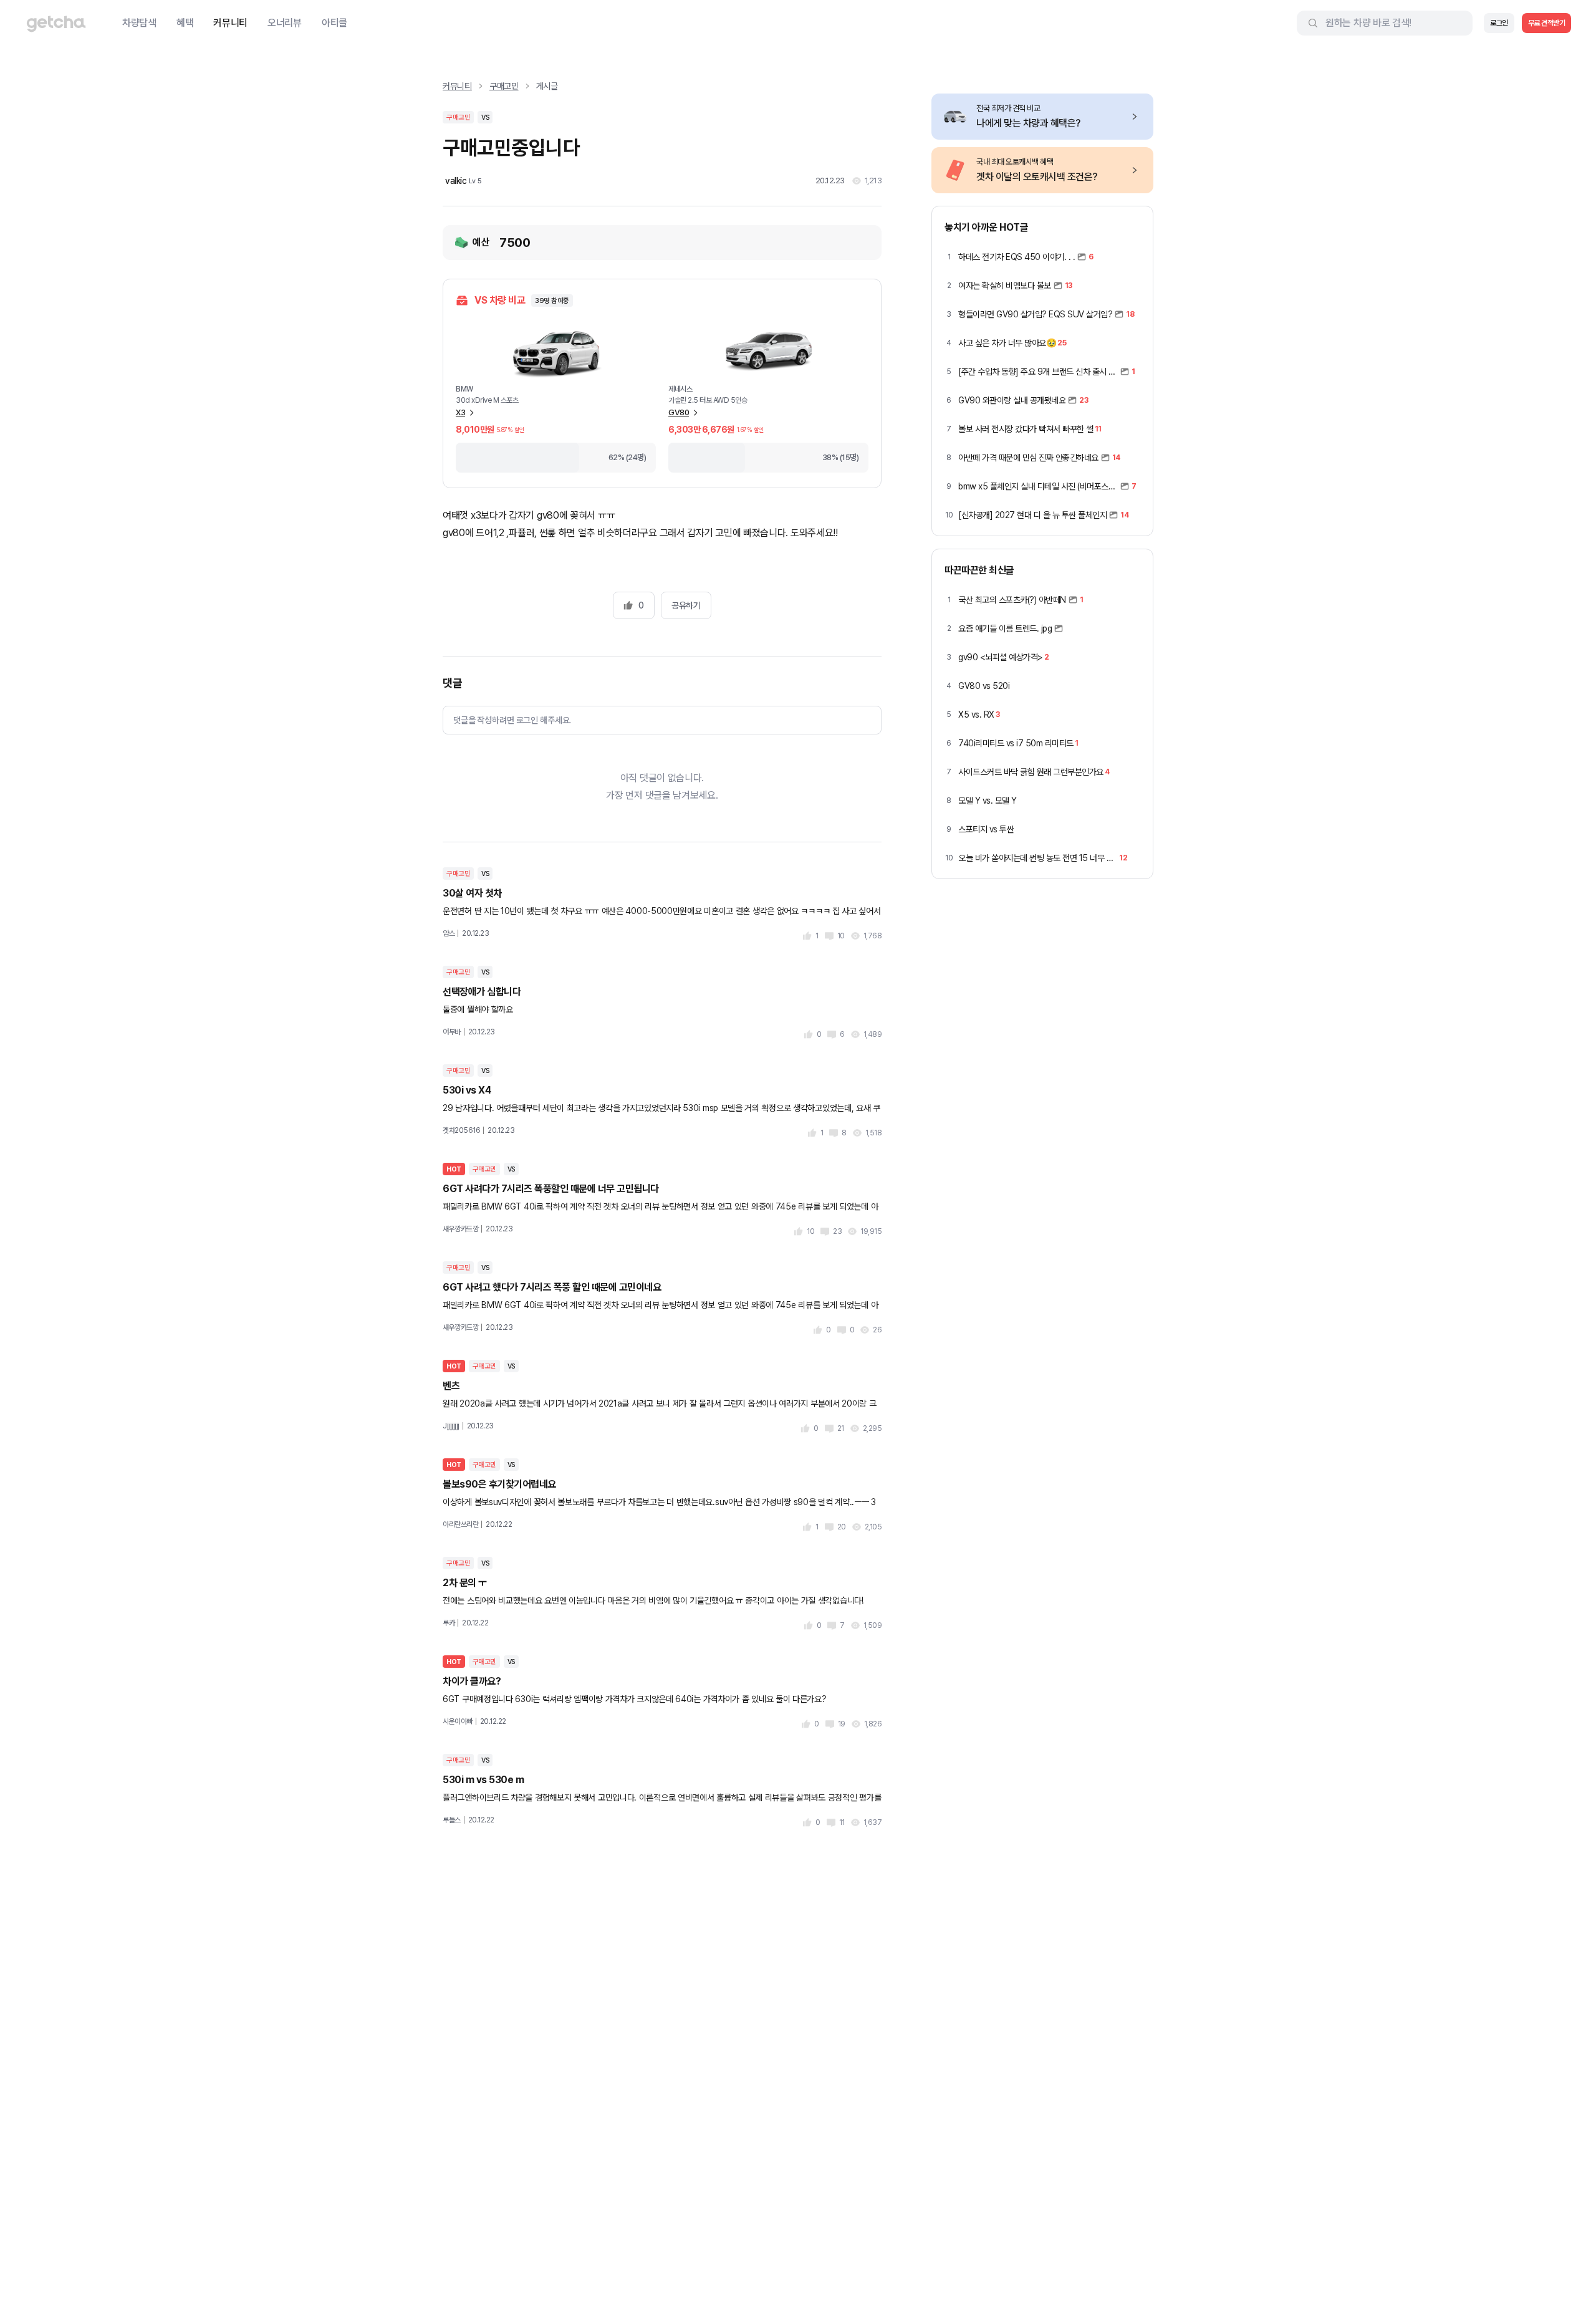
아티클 (334, 23)
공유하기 (686, 605)
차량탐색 (139, 23)
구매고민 (504, 86)
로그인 (1499, 23)
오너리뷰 (285, 23)
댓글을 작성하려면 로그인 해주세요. (512, 720)
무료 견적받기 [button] (1547, 23)
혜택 (185, 23)
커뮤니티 (230, 23)
